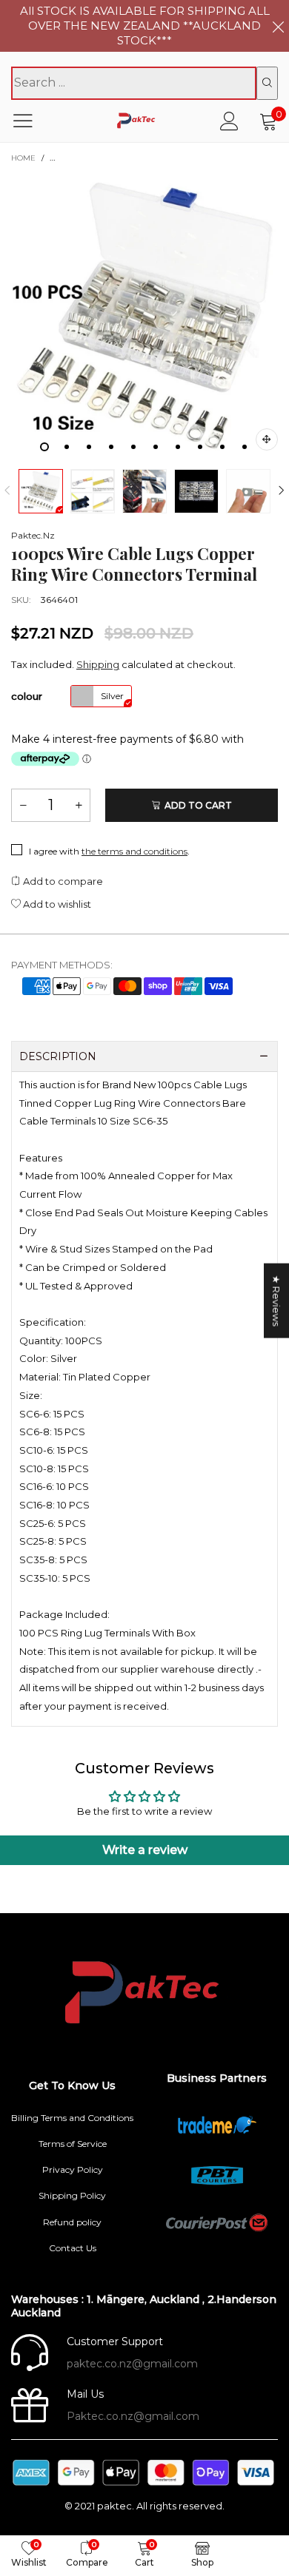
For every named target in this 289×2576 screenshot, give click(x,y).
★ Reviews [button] (276, 1301)
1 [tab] (44, 447)
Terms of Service (73, 2144)
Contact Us (73, 2248)
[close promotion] (278, 26)
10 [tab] (245, 447)
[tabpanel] (144, 317)
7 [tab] (178, 447)
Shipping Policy (72, 2195)
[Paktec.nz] (137, 121)
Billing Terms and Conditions (72, 2118)
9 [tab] (222, 447)
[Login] (229, 121)
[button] (7, 491)
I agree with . (109, 851)
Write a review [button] (145, 1850)
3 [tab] (89, 447)
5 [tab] (133, 447)
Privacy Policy (73, 2169)
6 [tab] (156, 447)
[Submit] (267, 83)
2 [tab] (67, 447)
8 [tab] (200, 447)
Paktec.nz (33, 535)
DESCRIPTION (58, 1056)
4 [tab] (111, 447)
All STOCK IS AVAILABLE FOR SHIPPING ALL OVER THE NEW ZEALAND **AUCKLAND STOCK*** (145, 26)
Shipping (98, 664)
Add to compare (62, 881)
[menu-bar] (32, 121)
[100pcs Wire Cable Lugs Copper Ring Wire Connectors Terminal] (144, 317)
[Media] (267, 439)
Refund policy (72, 2222)
